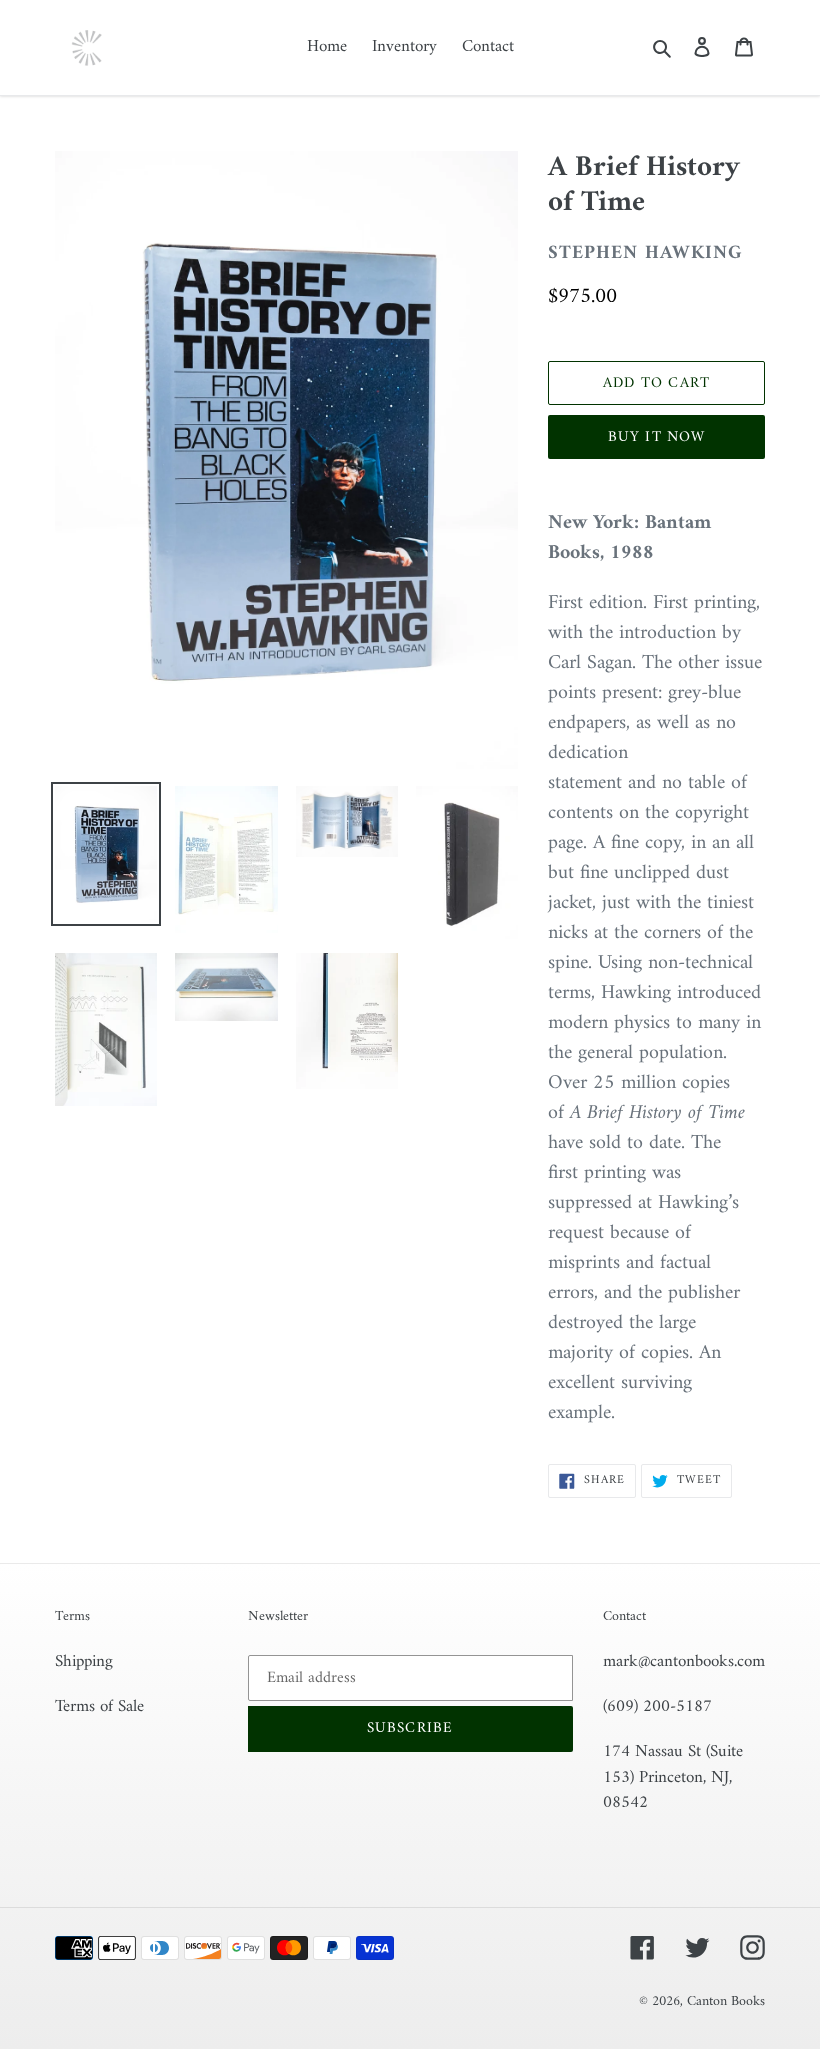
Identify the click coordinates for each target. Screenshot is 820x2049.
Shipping (84, 1662)
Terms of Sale (99, 1707)
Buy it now (657, 437)
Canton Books (726, 2001)
